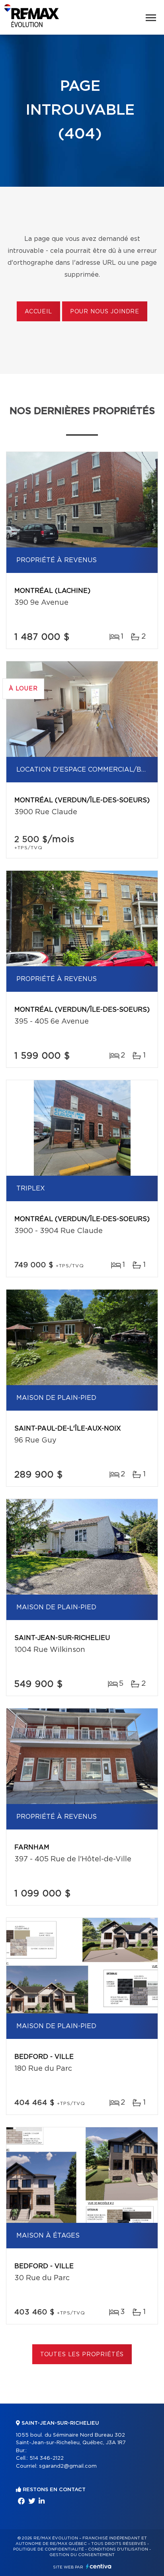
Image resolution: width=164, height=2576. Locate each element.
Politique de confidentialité (49, 2549)
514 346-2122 (47, 2458)
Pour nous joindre (105, 312)
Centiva (99, 2566)
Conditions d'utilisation (118, 2549)
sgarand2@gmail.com (68, 2466)
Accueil (38, 312)
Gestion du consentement (82, 2555)
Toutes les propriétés (82, 2355)
